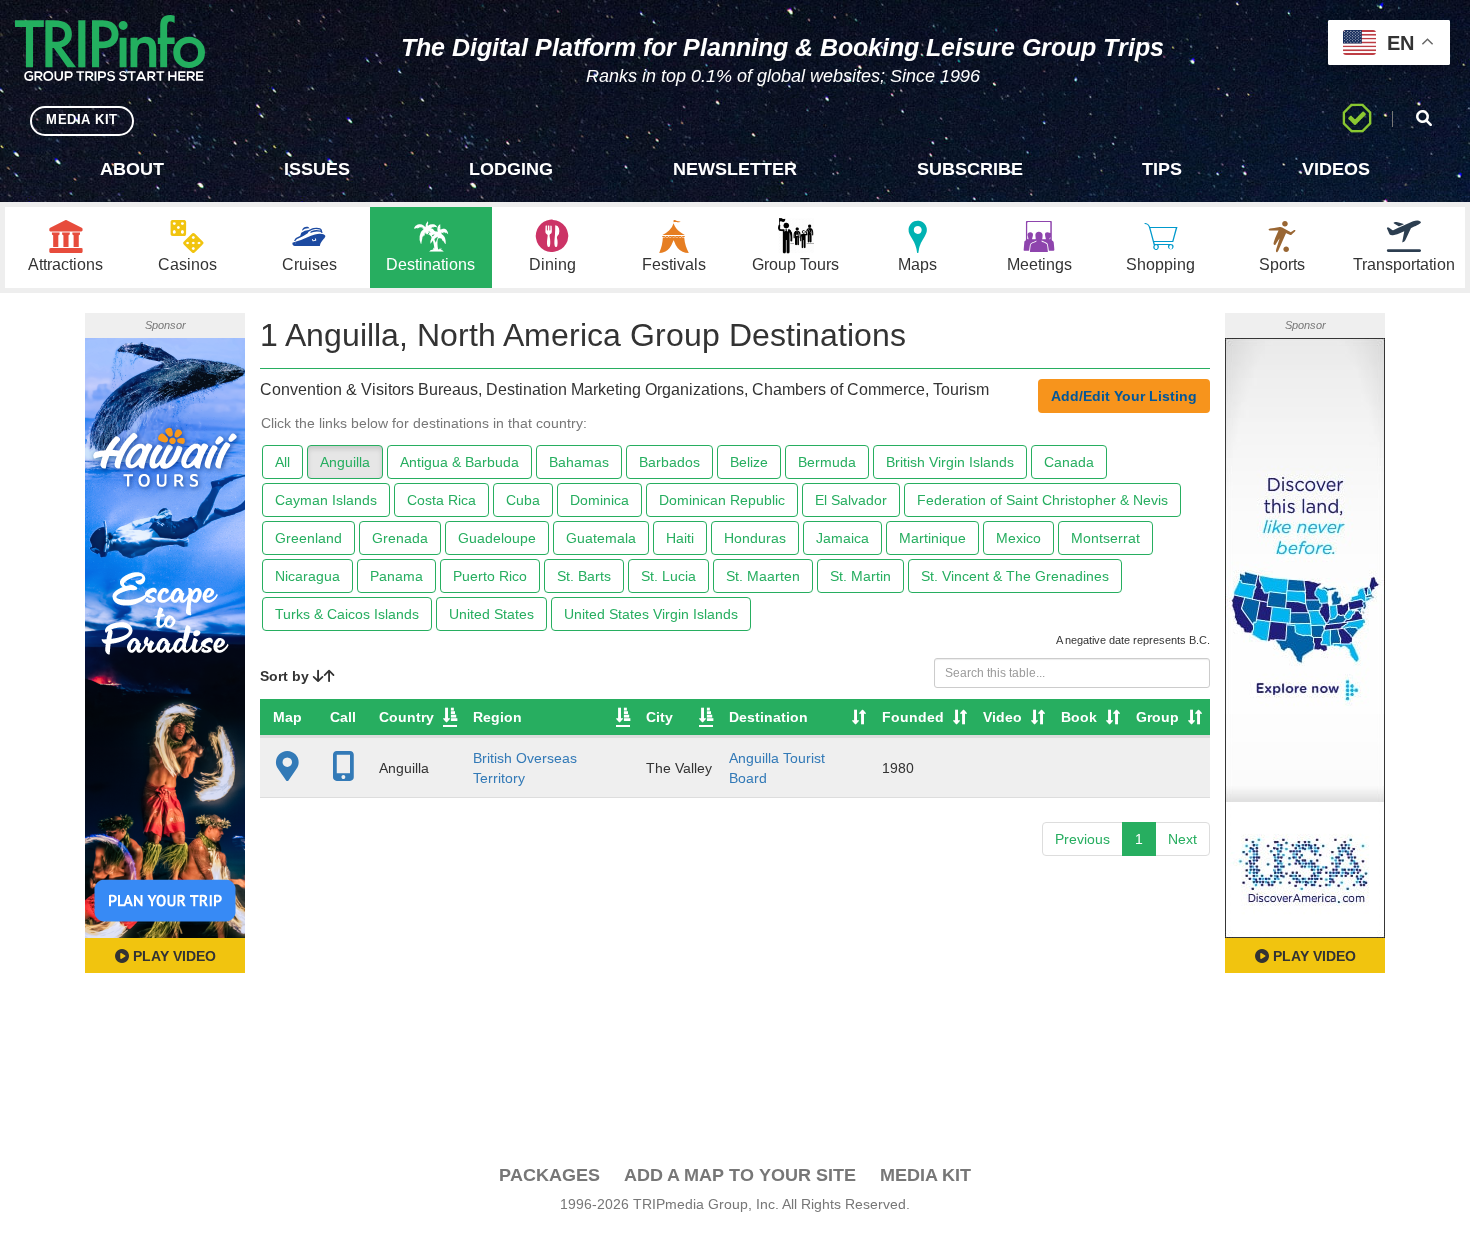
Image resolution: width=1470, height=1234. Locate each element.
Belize (749, 462)
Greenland (308, 538)
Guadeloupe (497, 538)
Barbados (669, 462)
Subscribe (970, 169)
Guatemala (601, 538)
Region (497, 717)
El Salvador (851, 500)
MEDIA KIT (82, 119)
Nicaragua (307, 576)
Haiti (680, 538)
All (282, 462)
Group (1157, 717)
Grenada (400, 538)
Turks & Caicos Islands (347, 614)
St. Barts (584, 576)
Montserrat (1105, 538)
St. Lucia (668, 576)
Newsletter (735, 169)
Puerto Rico (490, 576)
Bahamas (579, 462)
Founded (913, 717)
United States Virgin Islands (651, 614)
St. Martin (860, 576)
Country (406, 717)
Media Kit (925, 1175)
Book (1079, 717)
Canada (1069, 462)
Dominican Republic (722, 500)
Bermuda (827, 462)
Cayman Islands (326, 500)
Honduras (755, 538)
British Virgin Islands (950, 462)
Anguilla (345, 462)
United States (491, 614)
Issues (317, 169)
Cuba (523, 500)
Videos (1336, 169)
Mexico (1018, 538)
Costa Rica (441, 500)
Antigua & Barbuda (459, 462)
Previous (1082, 839)
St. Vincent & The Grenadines (1015, 576)
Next (1182, 839)
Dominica (599, 500)
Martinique (932, 538)
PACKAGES (549, 1175)
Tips (1162, 169)
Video (1002, 717)
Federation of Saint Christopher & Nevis (1042, 500)
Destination (768, 717)
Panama (396, 576)
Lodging (511, 169)
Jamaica (842, 538)
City (659, 717)
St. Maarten (763, 576)
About (132, 169)
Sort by (286, 676)
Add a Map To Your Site (740, 1175)
